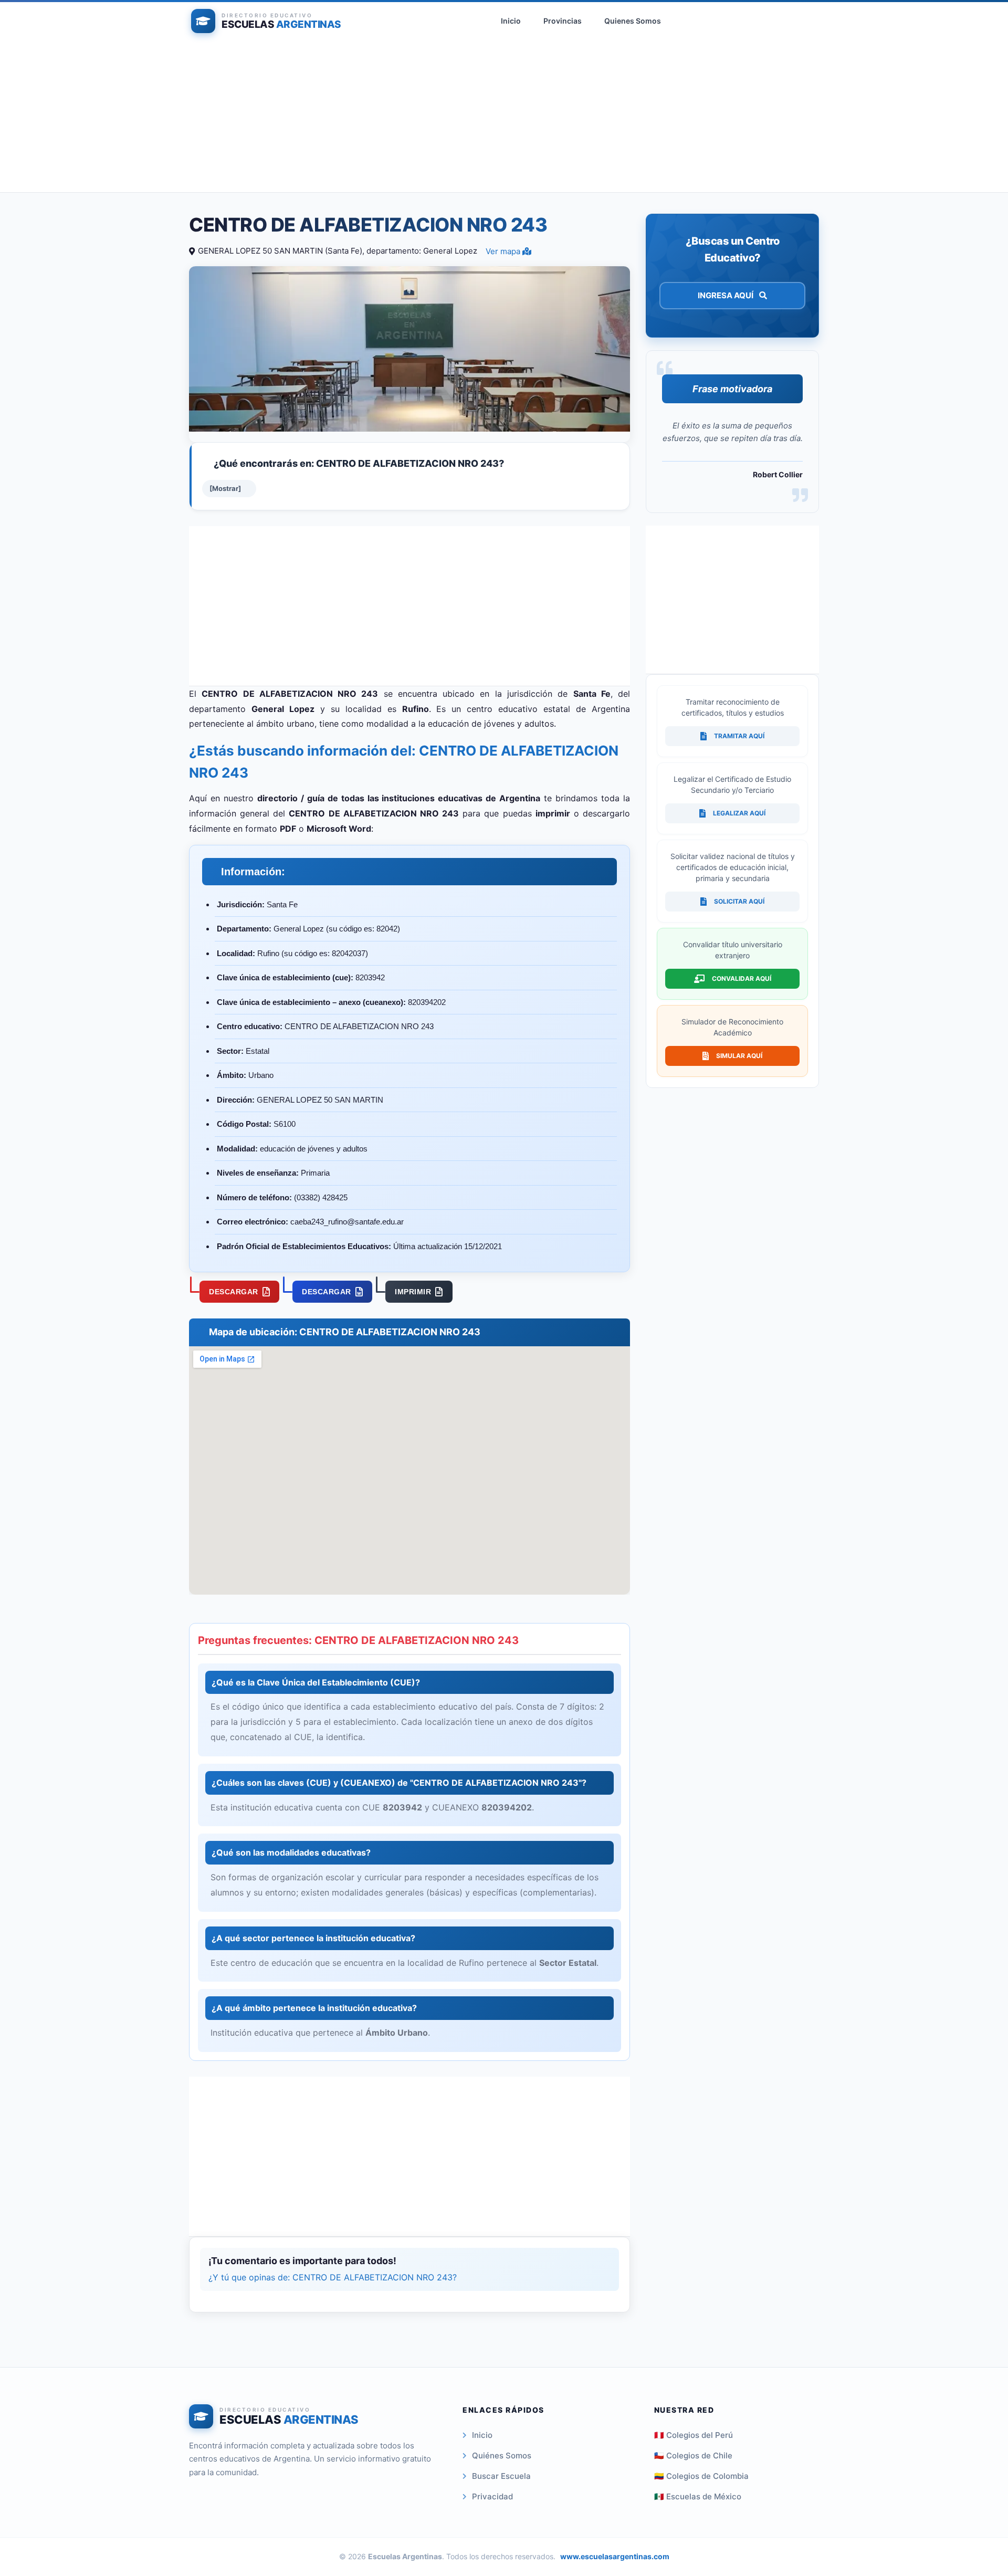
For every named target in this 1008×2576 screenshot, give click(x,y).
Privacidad (492, 2496)
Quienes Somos (633, 21)
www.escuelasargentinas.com (615, 2556)
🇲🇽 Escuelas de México (698, 2496)
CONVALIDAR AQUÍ (742, 978)
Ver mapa (504, 251)
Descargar (234, 1292)
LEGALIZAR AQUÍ (739, 813)
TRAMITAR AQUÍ (739, 736)
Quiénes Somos (502, 2455)
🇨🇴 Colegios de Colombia (701, 2476)
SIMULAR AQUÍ (739, 1056)
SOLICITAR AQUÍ (739, 901)
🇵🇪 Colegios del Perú (694, 2435)
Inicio (511, 21)
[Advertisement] (504, 119)
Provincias (563, 21)
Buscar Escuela (501, 2476)
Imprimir (413, 1292)
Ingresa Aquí (726, 295)
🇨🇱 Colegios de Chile (693, 2455)
